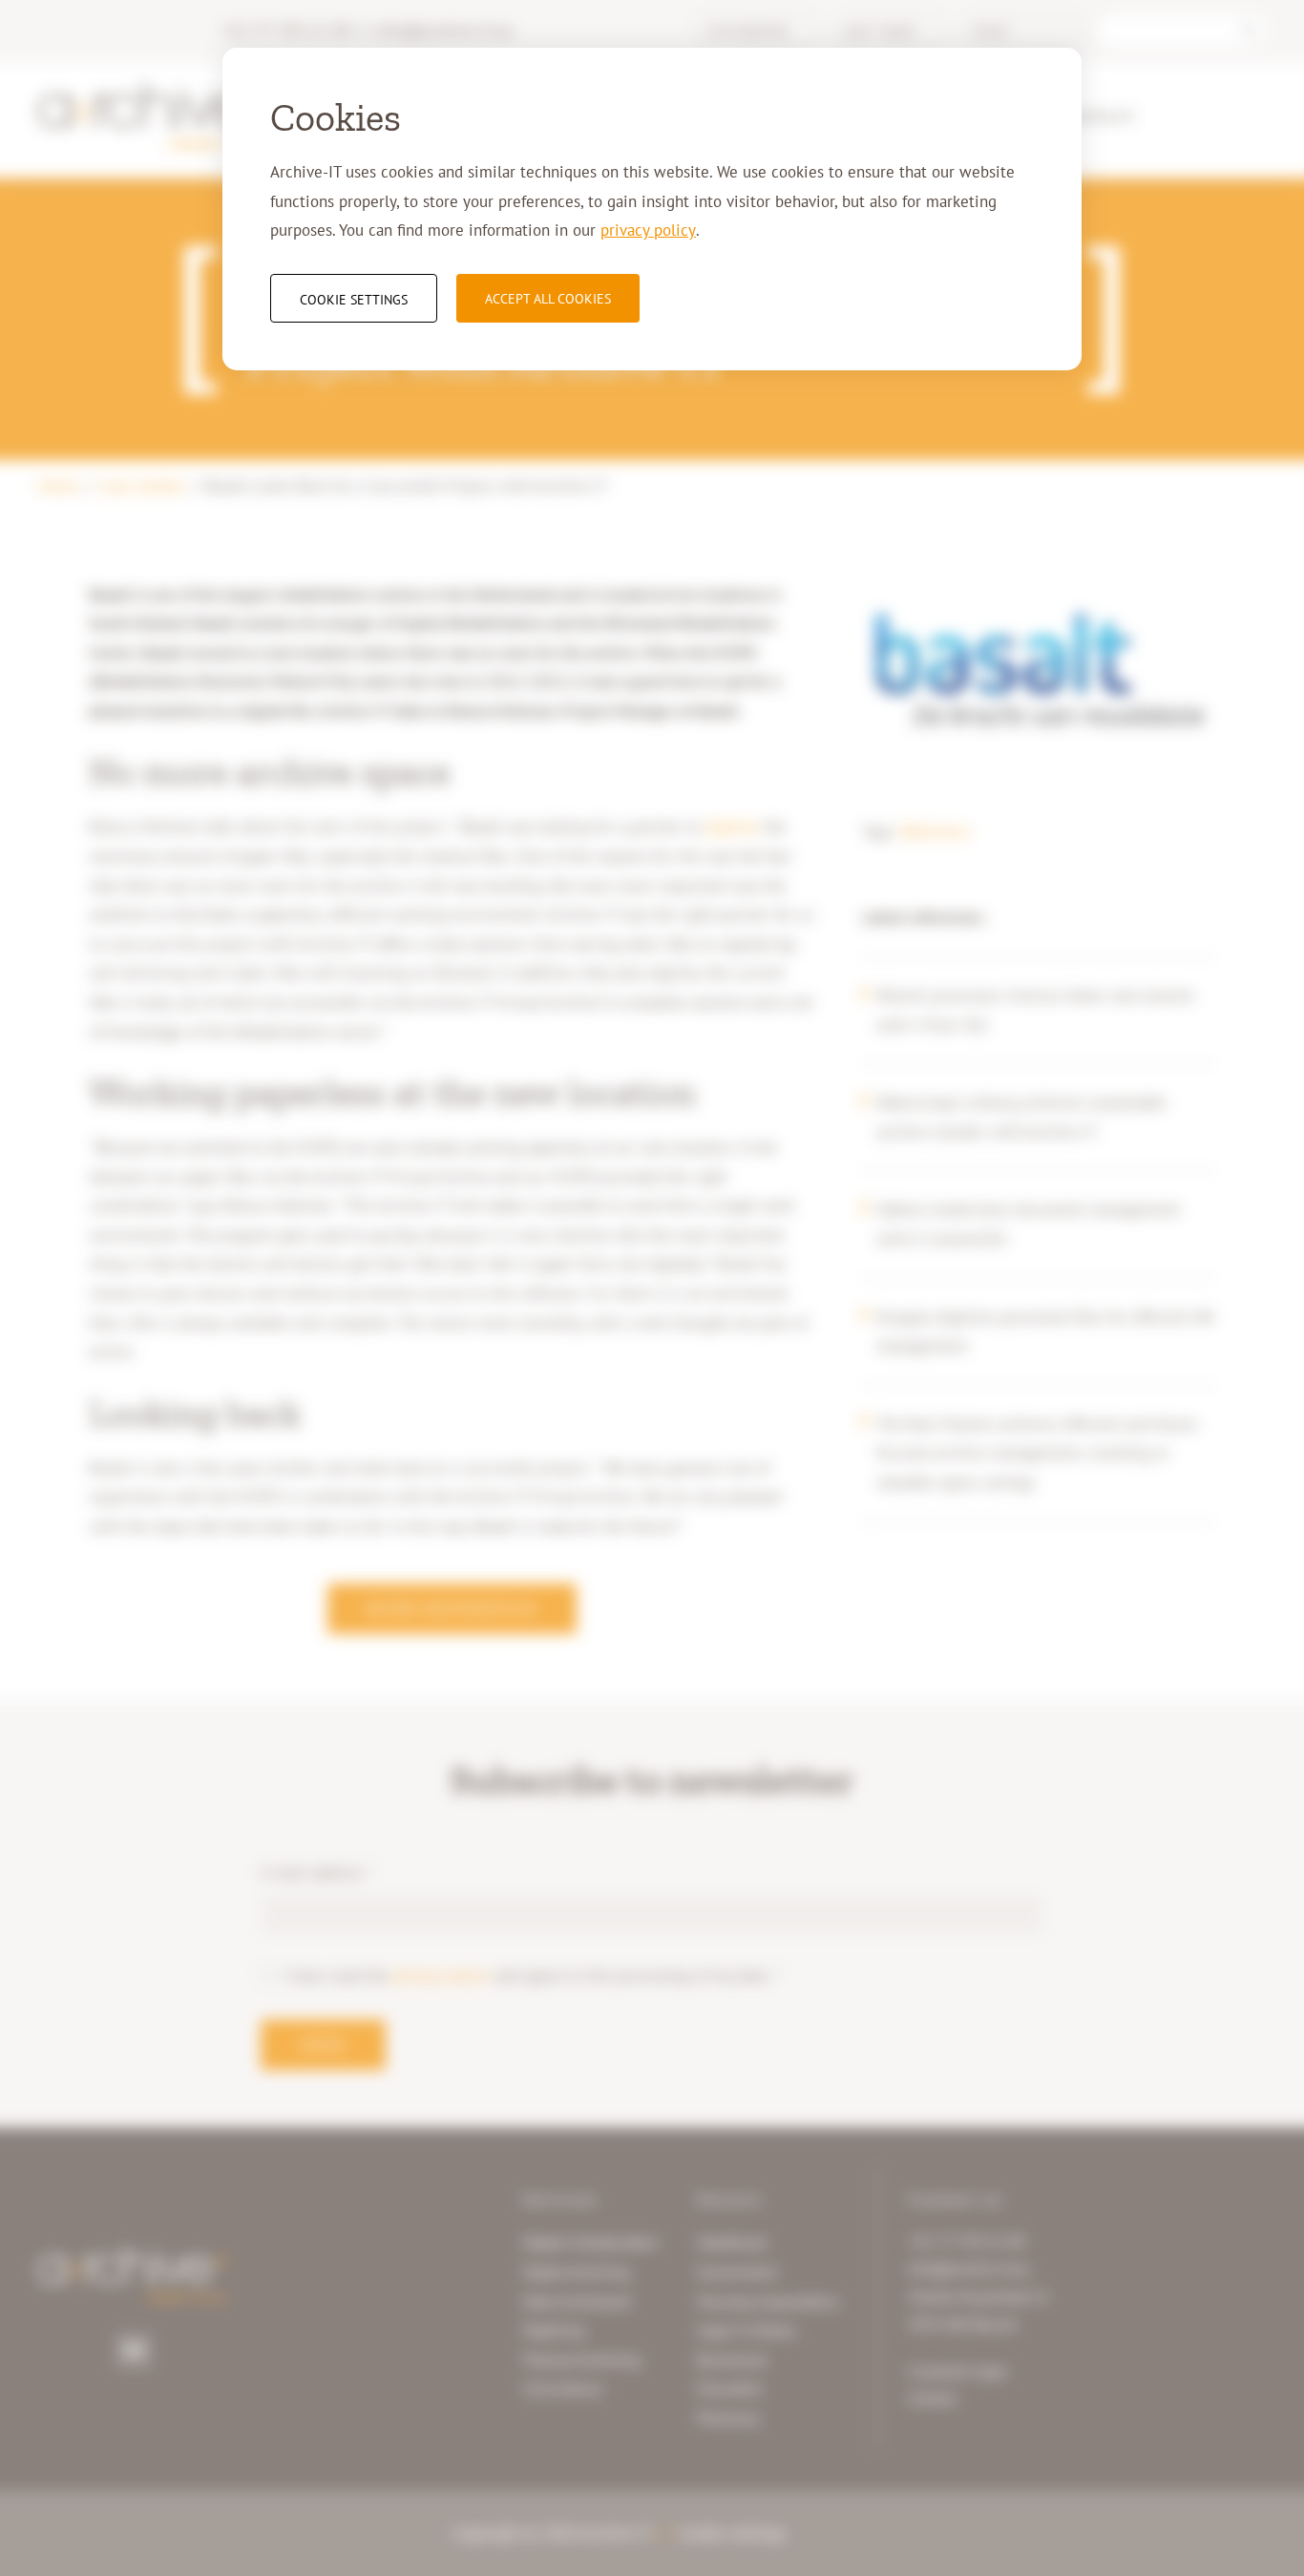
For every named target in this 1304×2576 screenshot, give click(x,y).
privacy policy (648, 230)
